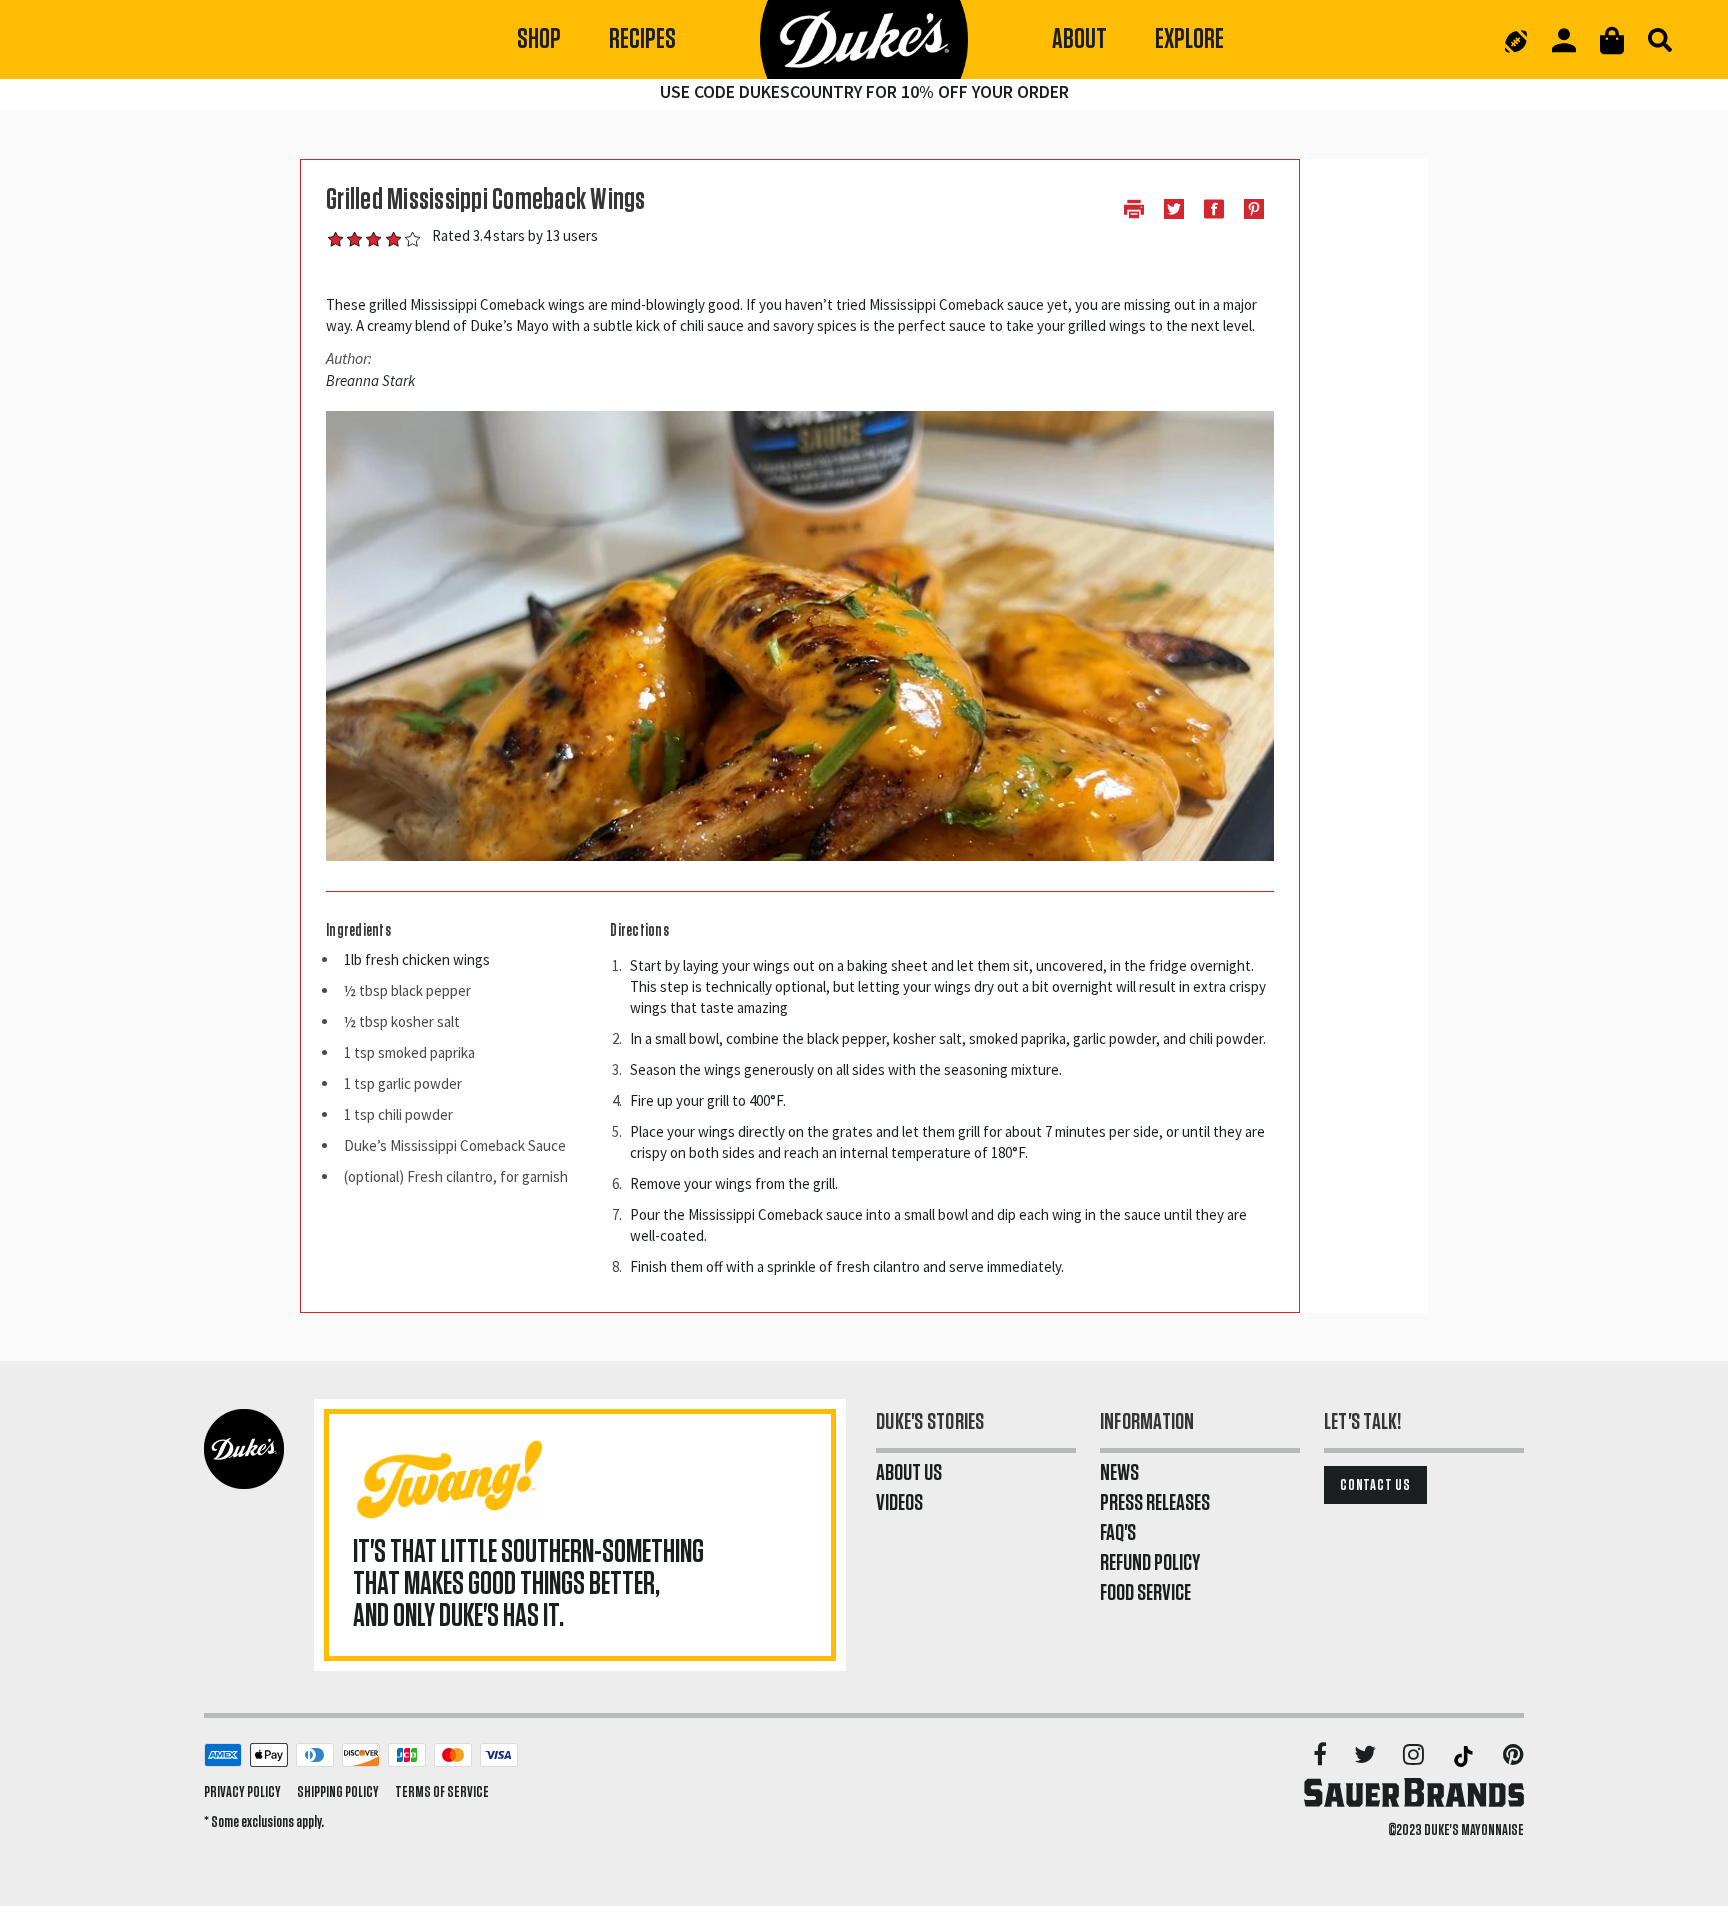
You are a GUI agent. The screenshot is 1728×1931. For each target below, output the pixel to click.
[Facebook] (1321, 1756)
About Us (909, 1473)
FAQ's (1118, 1533)
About (1079, 39)
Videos (899, 1503)
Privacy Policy (242, 1792)
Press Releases (1155, 1503)
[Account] (1564, 40)
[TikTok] (1465, 1756)
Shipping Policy (338, 1792)
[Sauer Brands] (1414, 1792)
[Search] (1660, 40)
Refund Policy (1150, 1563)
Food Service (1145, 1593)
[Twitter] (1366, 1756)
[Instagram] (1415, 1756)
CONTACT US (1375, 1485)
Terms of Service (442, 1792)
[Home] (864, 40)
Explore (1189, 39)
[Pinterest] (1513, 1756)
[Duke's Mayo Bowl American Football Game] (1516, 40)
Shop (539, 39)
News (1119, 1473)
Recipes (642, 39)
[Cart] (1612, 40)
